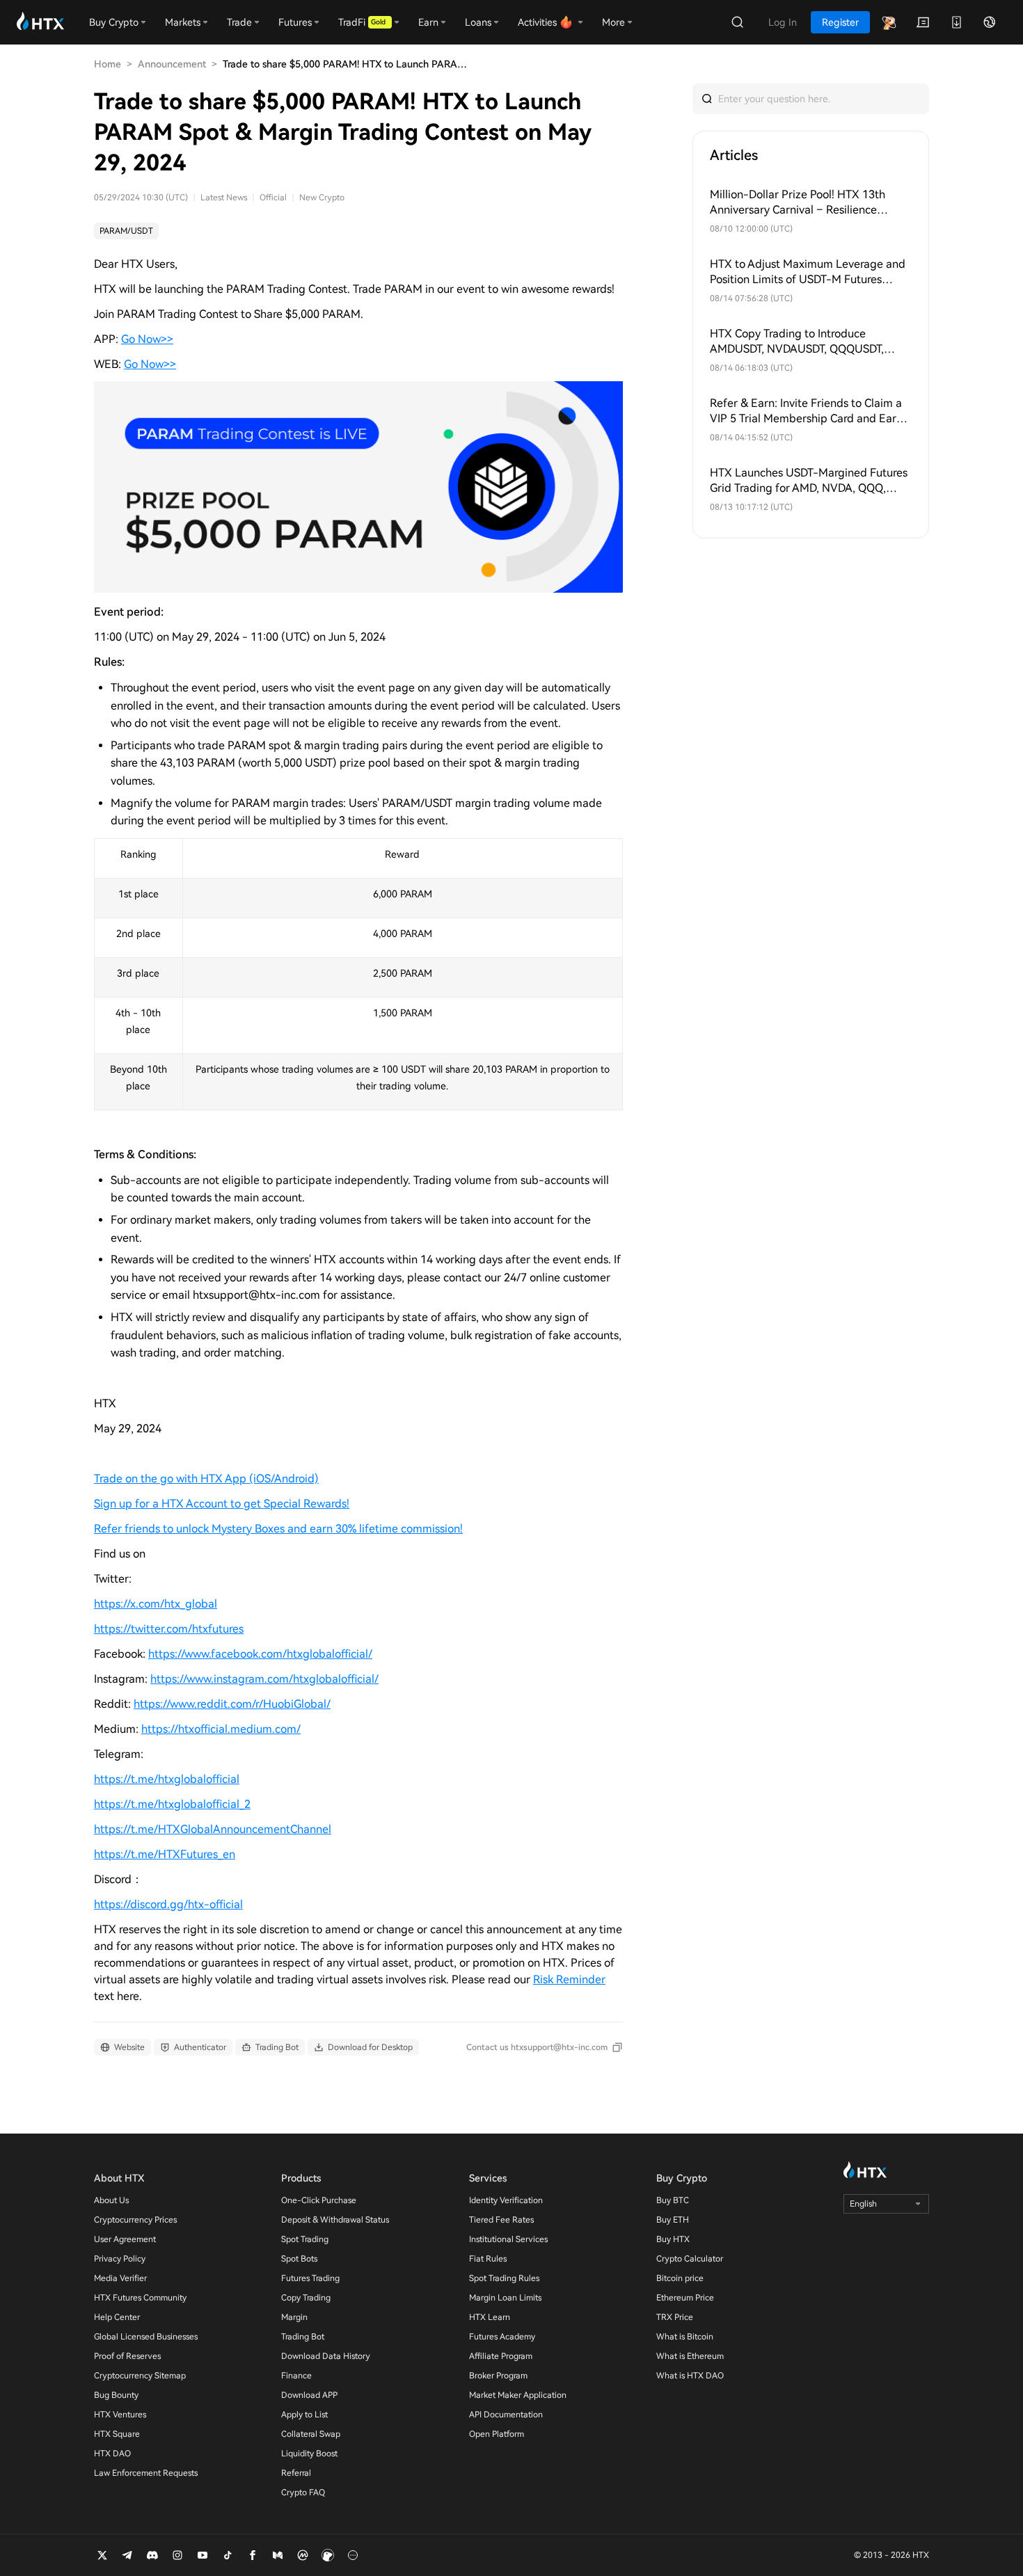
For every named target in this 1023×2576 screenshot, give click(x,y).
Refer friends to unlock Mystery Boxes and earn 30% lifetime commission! (278, 1529)
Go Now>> (147, 339)
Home (108, 64)
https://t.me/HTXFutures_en (165, 1854)
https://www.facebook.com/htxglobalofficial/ (260, 1654)
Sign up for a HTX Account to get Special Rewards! (222, 1504)
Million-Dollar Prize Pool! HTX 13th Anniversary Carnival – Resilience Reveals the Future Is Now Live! (798, 203)
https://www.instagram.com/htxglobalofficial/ (264, 1679)
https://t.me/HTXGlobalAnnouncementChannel (213, 1829)
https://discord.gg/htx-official (168, 1904)
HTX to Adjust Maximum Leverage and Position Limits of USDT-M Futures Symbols (808, 272)
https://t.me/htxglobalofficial (167, 1779)
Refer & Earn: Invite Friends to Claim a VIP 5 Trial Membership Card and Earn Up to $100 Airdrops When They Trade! (807, 411)
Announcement (172, 64)
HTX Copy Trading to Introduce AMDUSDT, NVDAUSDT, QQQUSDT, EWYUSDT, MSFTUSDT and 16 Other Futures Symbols (801, 342)
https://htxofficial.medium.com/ (221, 1729)
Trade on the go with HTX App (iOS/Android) (206, 1479)
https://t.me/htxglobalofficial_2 (172, 1804)
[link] (126, 231)
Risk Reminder (569, 1979)
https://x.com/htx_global (156, 1604)
